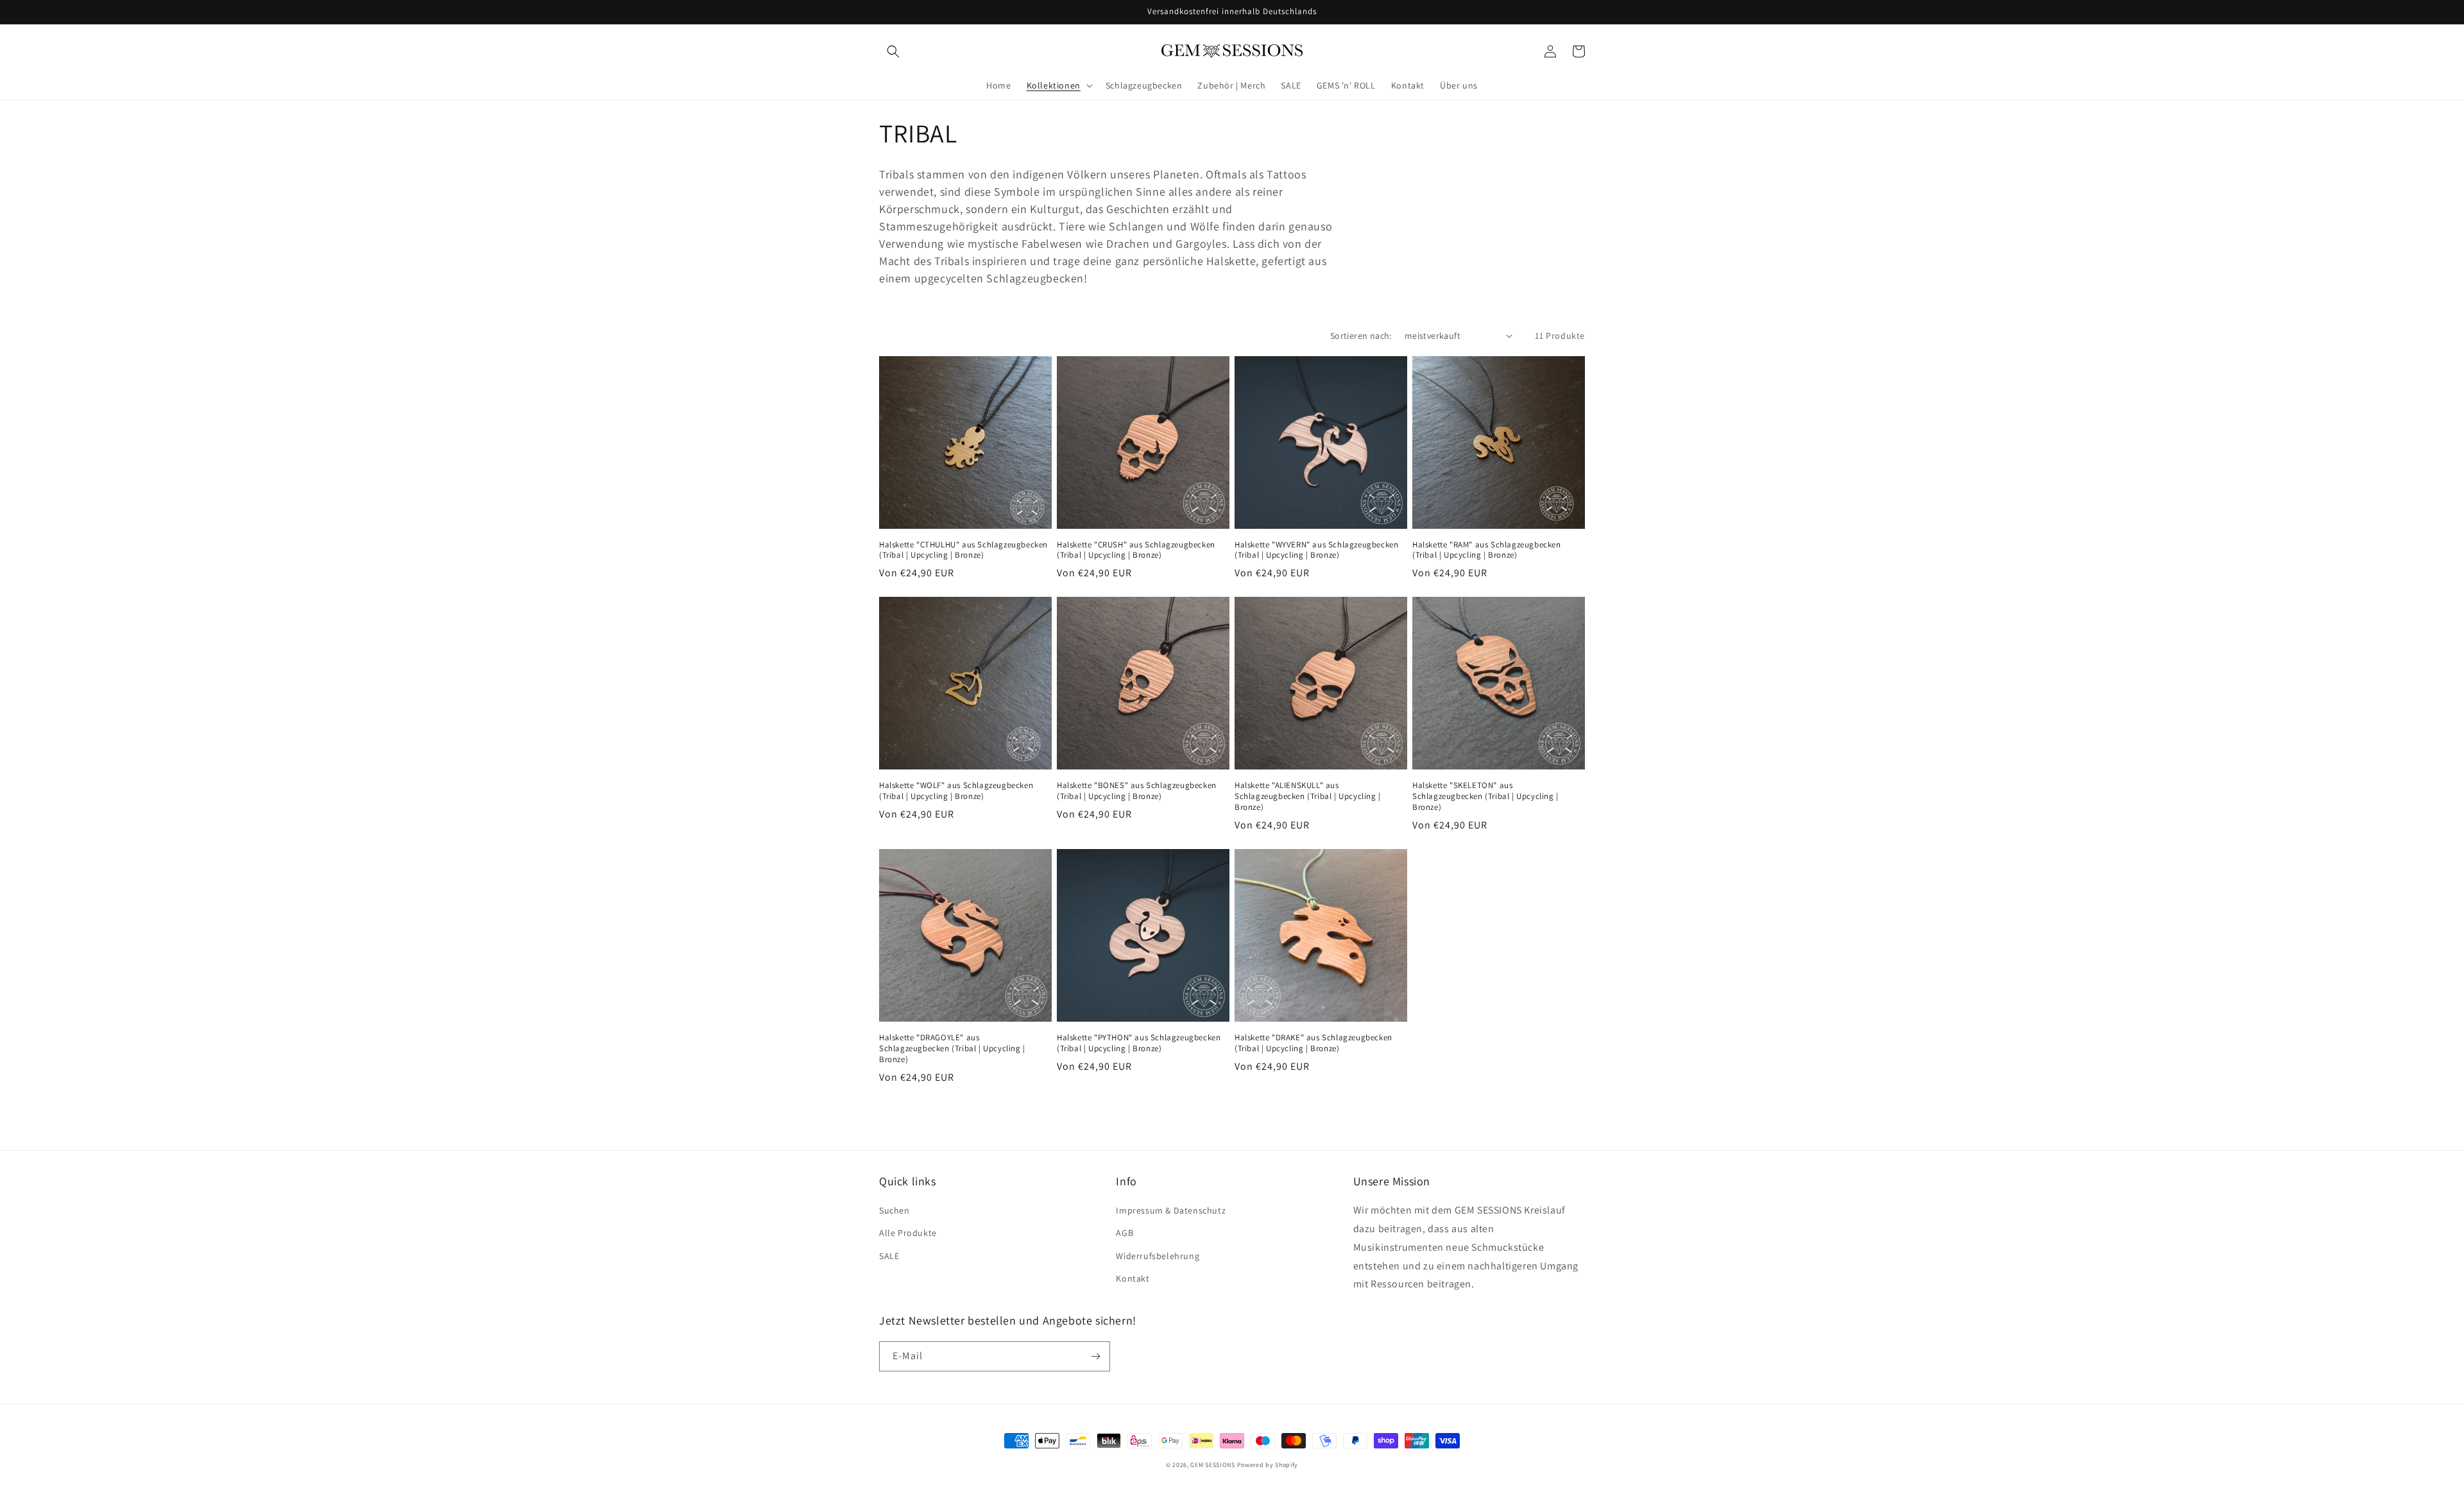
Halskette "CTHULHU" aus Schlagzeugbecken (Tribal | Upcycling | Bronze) (963, 550)
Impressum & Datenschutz (1171, 1210)
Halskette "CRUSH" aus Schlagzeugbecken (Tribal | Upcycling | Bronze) (1136, 550)
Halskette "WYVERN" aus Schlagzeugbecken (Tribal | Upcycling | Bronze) (1316, 550)
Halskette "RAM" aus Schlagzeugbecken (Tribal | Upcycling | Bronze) (1487, 550)
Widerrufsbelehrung (1158, 1256)
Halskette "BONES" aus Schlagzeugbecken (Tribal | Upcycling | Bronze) (1137, 791)
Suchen (894, 1210)
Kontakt (1133, 1278)
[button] (893, 51)
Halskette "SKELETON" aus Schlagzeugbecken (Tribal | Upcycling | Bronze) (1485, 796)
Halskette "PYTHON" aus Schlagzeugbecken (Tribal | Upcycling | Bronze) (1139, 1043)
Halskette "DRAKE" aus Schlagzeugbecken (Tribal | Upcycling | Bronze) (1313, 1043)
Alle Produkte (908, 1233)
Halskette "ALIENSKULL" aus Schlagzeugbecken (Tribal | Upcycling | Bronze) (1308, 796)
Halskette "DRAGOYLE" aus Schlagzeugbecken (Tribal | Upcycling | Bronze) (952, 1049)
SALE (889, 1256)
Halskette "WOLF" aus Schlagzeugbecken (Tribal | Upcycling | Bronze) (956, 791)
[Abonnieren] (1095, 1356)
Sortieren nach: (1361, 336)
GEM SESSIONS (1212, 1465)
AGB (1125, 1233)
